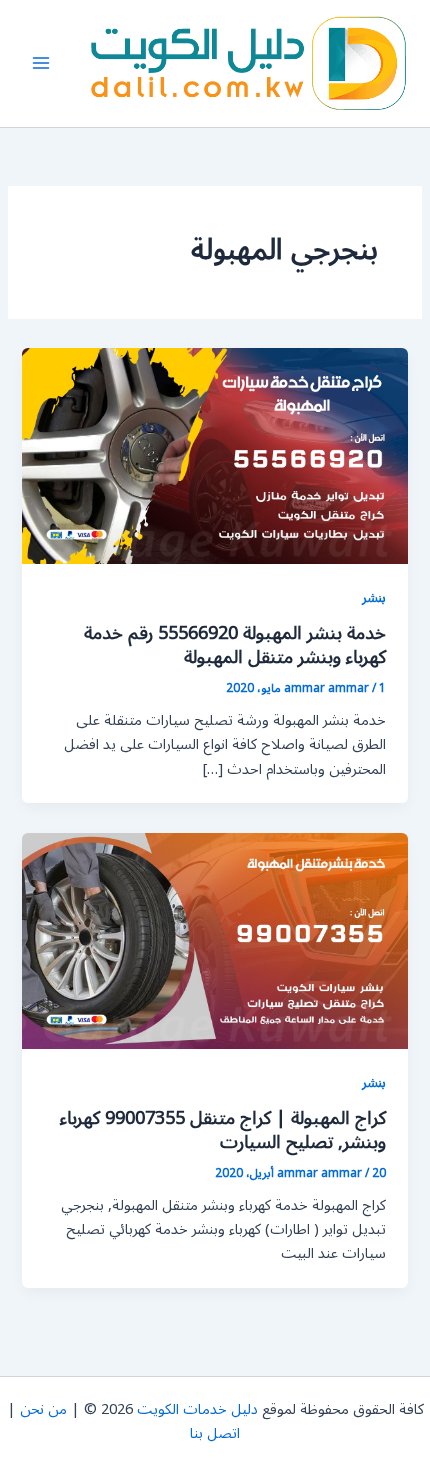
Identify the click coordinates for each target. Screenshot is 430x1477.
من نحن (43, 1409)
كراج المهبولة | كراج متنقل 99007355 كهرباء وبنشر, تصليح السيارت (223, 1130)
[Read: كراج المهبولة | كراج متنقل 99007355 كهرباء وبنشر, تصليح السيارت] (214, 940)
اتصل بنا (215, 1433)
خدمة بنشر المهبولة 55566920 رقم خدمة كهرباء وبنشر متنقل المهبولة (235, 645)
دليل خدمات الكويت (197, 1409)
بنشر (374, 597)
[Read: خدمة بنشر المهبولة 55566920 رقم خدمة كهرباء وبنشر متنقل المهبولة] (214, 455)
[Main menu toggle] (41, 63)
